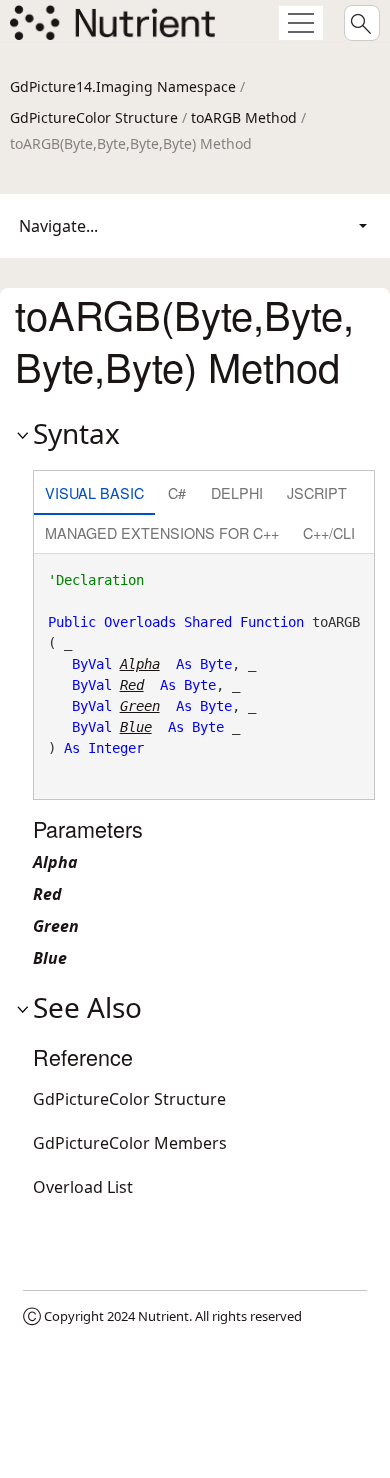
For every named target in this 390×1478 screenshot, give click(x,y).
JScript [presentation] (317, 492)
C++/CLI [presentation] (329, 532)
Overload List (83, 1187)
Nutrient (163, 1316)
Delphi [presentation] (237, 492)
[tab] (94, 494)
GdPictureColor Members (130, 1143)
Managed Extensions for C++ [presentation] (162, 532)
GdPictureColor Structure (94, 117)
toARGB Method (244, 117)
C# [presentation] (177, 492)
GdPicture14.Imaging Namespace (123, 86)
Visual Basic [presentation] (94, 492)
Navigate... (58, 226)
